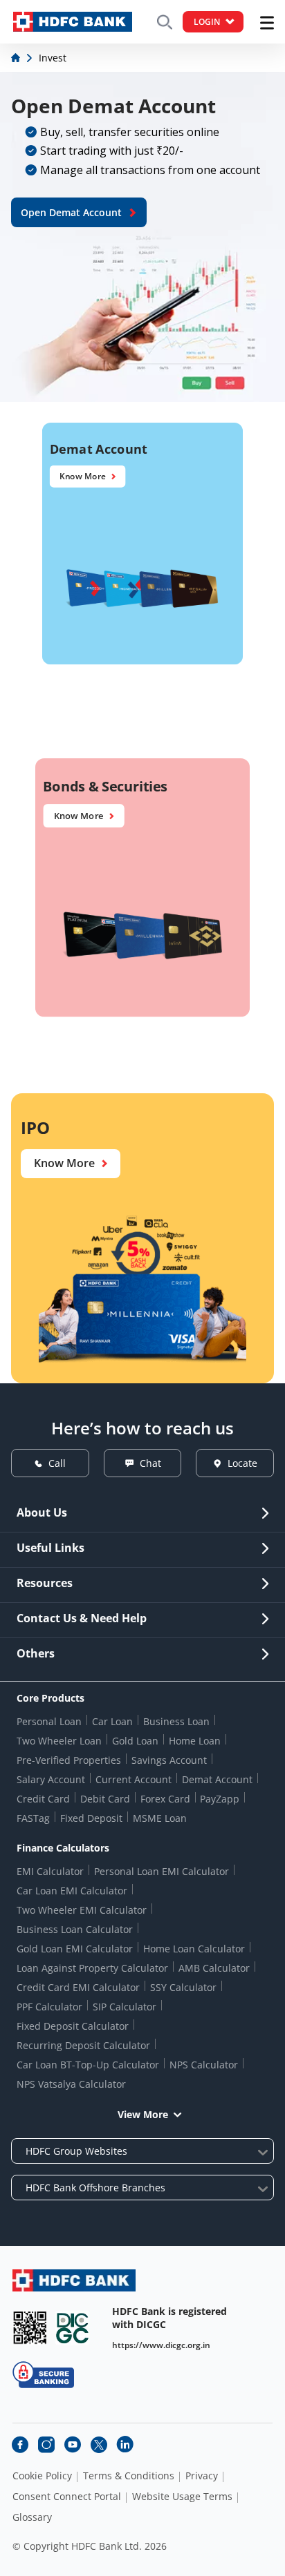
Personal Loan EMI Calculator (162, 1871)
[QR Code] (30, 2328)
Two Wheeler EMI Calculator (82, 1910)
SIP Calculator (125, 2007)
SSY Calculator (183, 1987)
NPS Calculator (204, 2065)
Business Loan (176, 1721)
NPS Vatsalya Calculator (71, 2084)
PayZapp (220, 1799)
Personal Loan (49, 1721)
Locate (242, 1463)
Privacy (202, 2476)
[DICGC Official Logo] (73, 2328)
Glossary (32, 2517)
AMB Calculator (214, 1968)
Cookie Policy (42, 2476)
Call (57, 1463)
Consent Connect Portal (67, 2497)
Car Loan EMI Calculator (72, 1891)
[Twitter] (99, 2445)
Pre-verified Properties (69, 1760)
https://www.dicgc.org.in (161, 2345)
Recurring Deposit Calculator (83, 2045)
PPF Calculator (49, 2007)
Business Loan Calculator (75, 1929)
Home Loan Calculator (194, 1949)
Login (207, 22)
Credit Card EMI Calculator (78, 1987)
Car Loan (112, 1721)
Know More (83, 477)
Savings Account (169, 1760)
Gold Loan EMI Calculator (75, 1949)
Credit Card (43, 1799)
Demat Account (217, 1779)
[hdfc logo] (73, 22)
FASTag (33, 1818)
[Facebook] (20, 2445)
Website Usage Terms (182, 2497)
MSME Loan (160, 1818)
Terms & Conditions (129, 2476)
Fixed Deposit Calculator (73, 2026)
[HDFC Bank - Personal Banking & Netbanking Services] (74, 2280)
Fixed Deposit (91, 1818)
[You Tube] (73, 2445)
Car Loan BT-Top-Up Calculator (88, 2065)
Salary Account (51, 1779)
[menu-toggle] (267, 23)
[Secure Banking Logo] (43, 2375)
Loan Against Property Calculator (92, 1968)
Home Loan (195, 1741)
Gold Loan (135, 1741)
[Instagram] (46, 2445)
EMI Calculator (50, 1871)
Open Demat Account (71, 212)
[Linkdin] (125, 2445)
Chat (150, 1463)
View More (143, 2114)
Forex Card (165, 1799)
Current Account (134, 1779)
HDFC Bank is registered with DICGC (169, 2318)
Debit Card (105, 1799)
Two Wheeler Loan (59, 1741)
